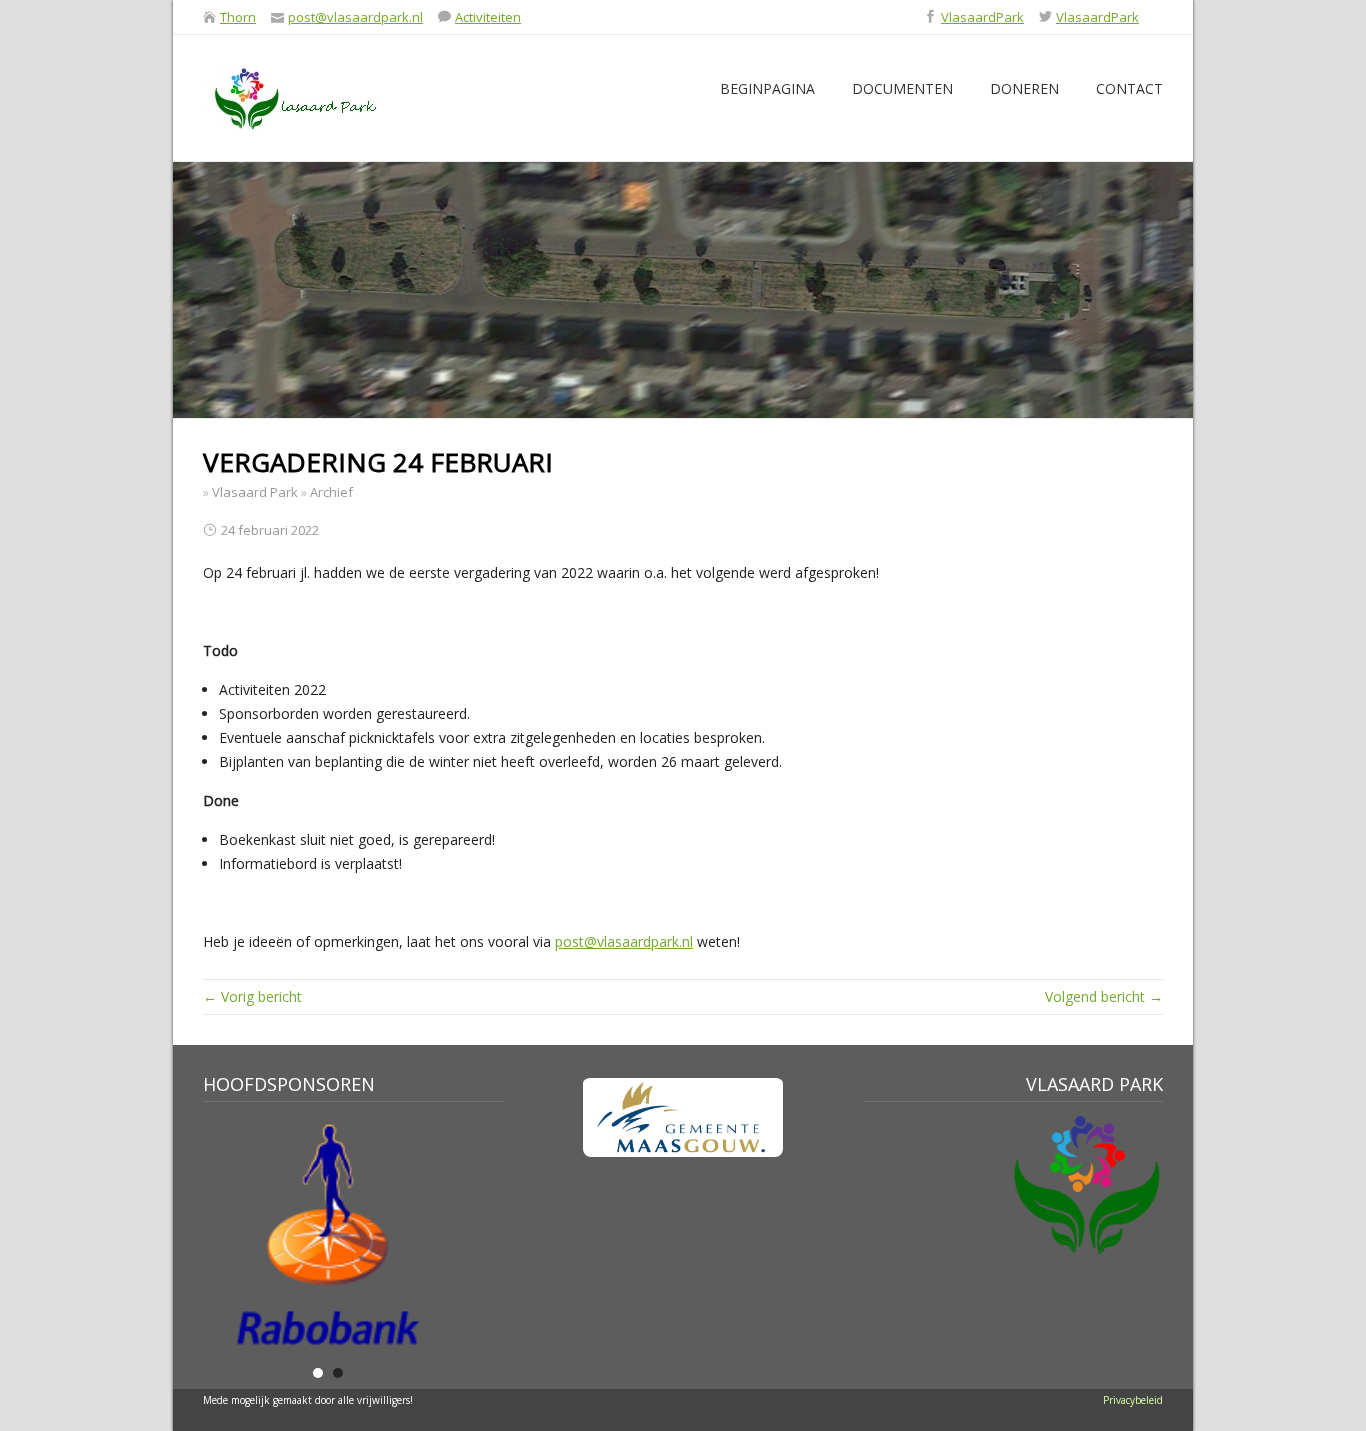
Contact (1129, 88)
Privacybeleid (1133, 1400)
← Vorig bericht (252, 996)
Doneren (1024, 88)
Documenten (902, 88)
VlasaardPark (982, 17)
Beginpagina (767, 88)
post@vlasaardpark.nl (355, 17)
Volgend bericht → (1104, 996)
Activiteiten (488, 17)
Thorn (238, 17)
